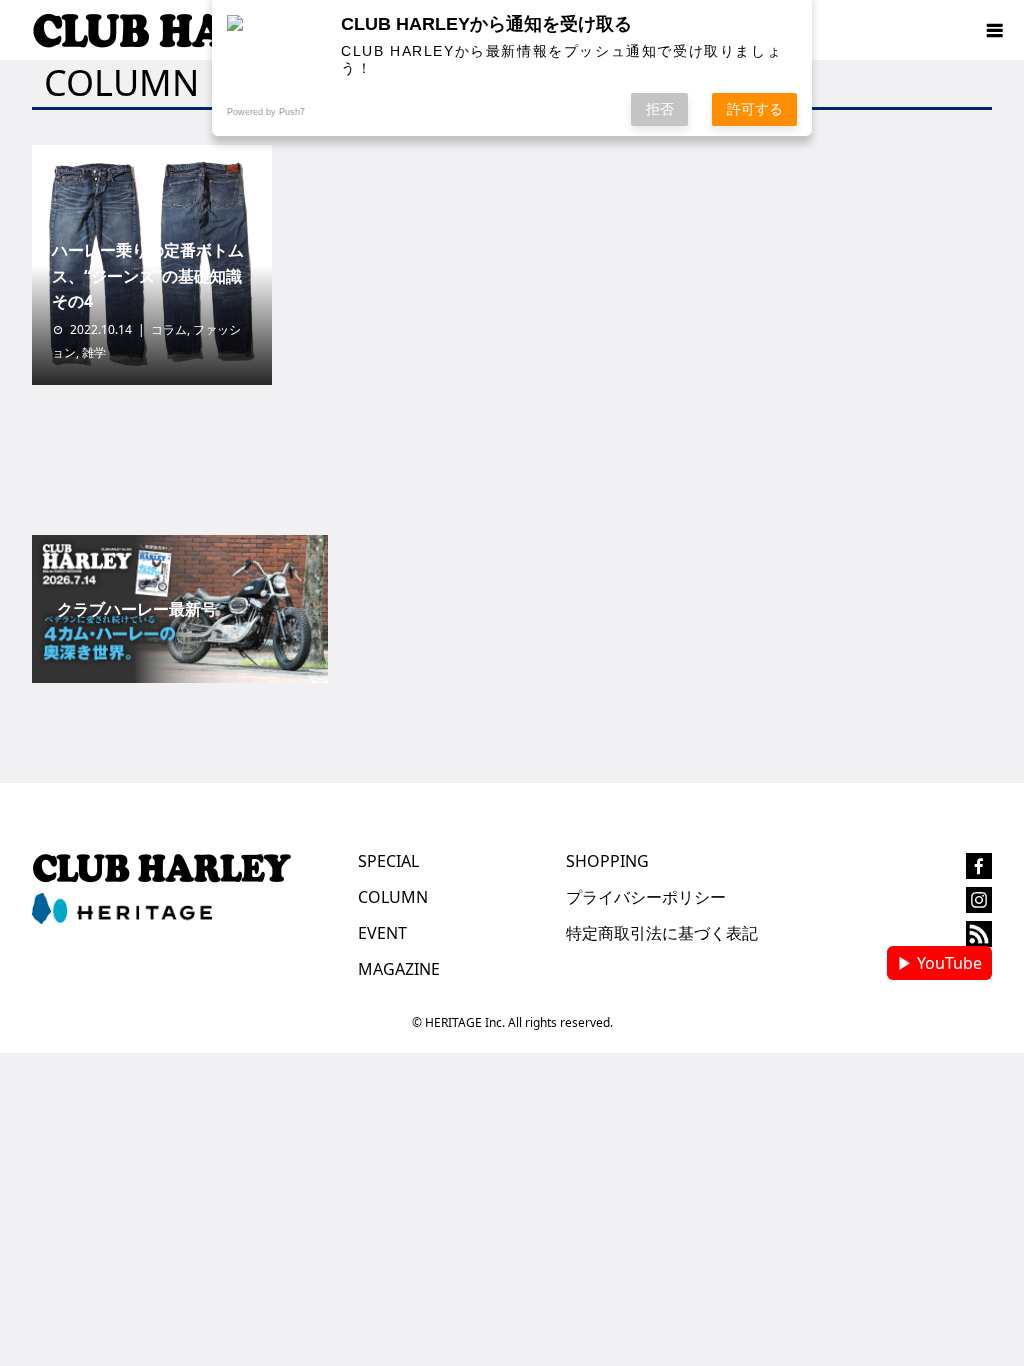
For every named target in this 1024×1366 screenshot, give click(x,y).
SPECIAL (388, 861)
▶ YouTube (939, 963)
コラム (169, 329)
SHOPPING (607, 861)
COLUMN (393, 897)
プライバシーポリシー (646, 897)
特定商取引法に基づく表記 (662, 933)
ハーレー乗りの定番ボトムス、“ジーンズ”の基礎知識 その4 (155, 275)
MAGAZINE (399, 969)
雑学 (94, 352)
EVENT (382, 933)
